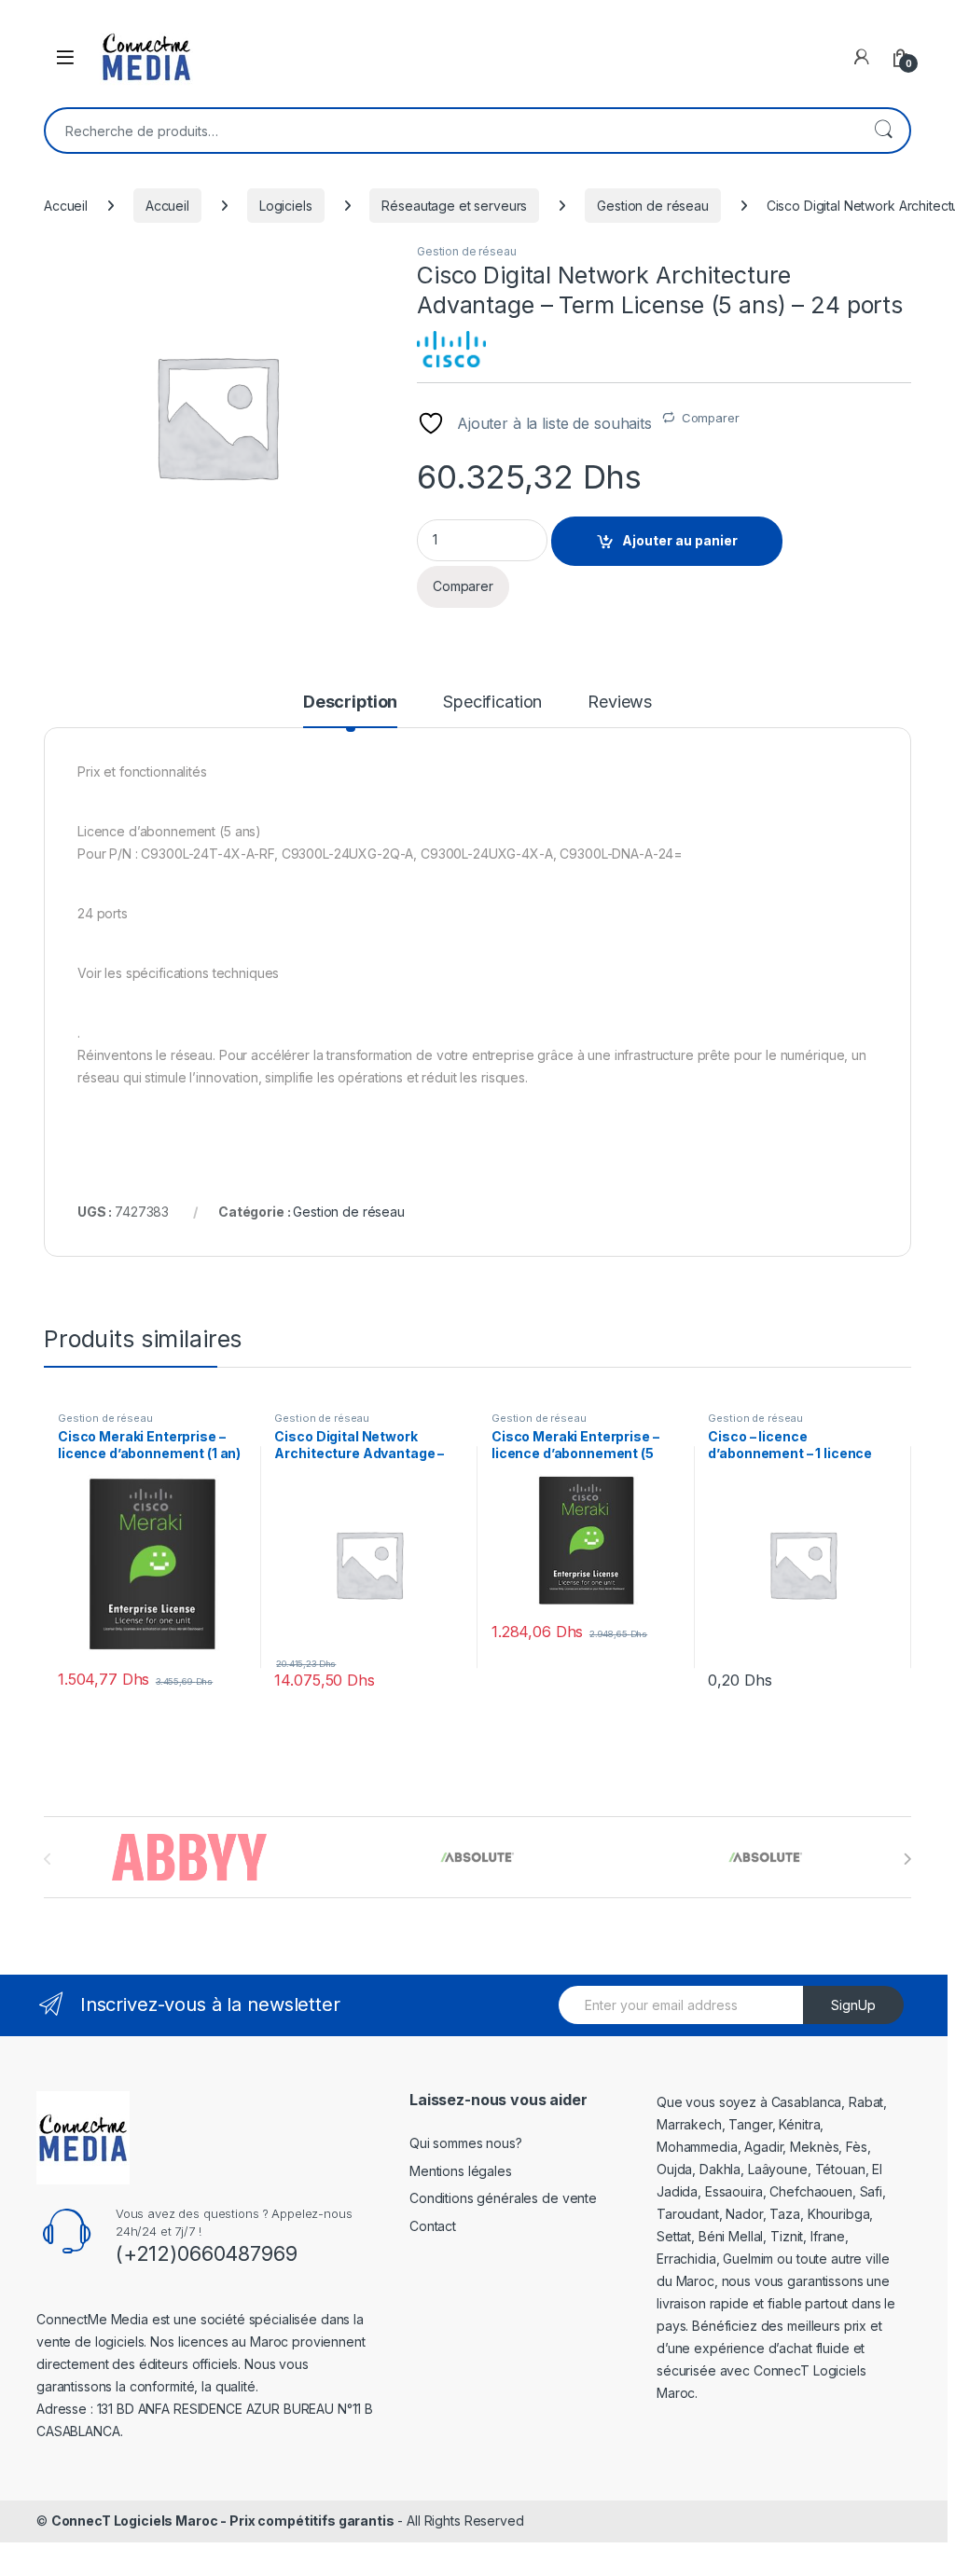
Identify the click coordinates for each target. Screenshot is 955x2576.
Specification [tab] (492, 703)
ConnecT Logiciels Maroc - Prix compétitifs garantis (223, 2521)
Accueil (66, 206)
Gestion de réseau (653, 206)
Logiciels (286, 206)
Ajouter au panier (680, 540)
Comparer (711, 418)
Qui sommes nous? (466, 2143)
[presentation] (907, 1859)
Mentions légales (461, 2171)
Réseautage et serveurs (454, 206)
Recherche (883, 131)
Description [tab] (350, 703)
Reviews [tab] (620, 703)
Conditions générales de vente (503, 2198)
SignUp (853, 2005)
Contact (433, 2226)
